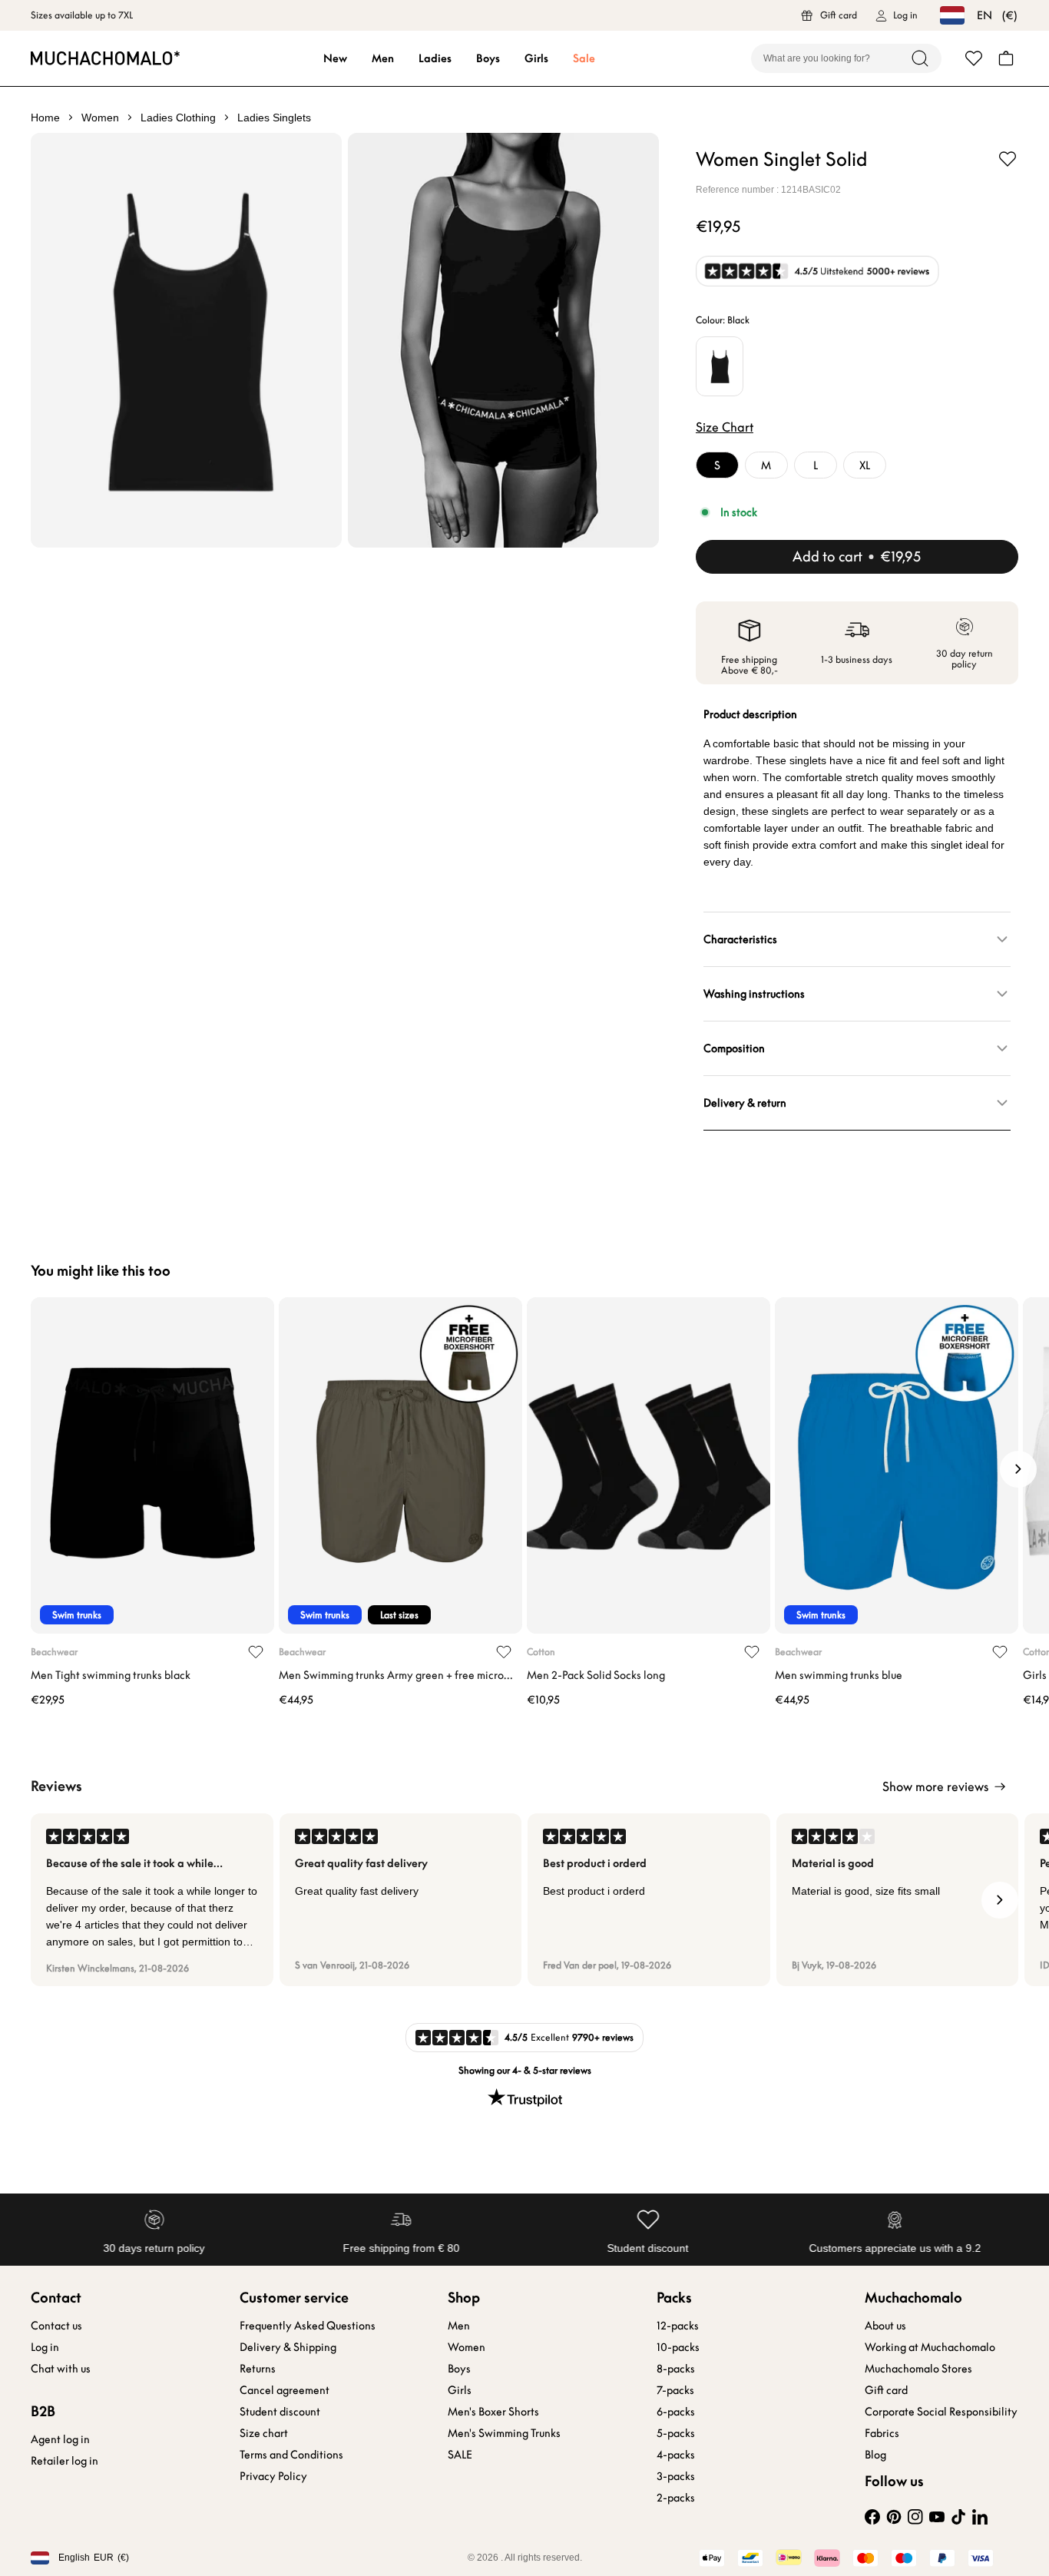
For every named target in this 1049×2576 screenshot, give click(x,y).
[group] (152, 1900)
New (335, 58)
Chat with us (61, 2369)
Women (467, 2347)
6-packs (676, 2412)
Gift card (886, 2390)
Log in (45, 2347)
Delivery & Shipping (288, 2347)
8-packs (676, 2369)
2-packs (676, 2498)
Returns (258, 2369)
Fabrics (882, 2433)
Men (383, 58)
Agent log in (60, 2439)
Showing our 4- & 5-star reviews (525, 2070)
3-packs (676, 2476)
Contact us (56, 2326)
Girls (536, 58)
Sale (584, 58)
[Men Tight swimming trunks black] (152, 1465)
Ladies (435, 58)
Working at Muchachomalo (930, 2347)
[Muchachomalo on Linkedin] (980, 2517)
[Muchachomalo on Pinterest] (894, 2517)
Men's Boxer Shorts (493, 2412)
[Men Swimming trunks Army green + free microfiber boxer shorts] (400, 1465)
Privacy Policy (273, 2476)
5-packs (676, 2433)
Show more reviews (935, 1786)
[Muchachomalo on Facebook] (872, 2517)
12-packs (678, 2326)
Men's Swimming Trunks (504, 2433)
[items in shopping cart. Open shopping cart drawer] (1006, 58)
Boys (488, 58)
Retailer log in (65, 2461)
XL (865, 465)
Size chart (264, 2433)
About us (885, 2326)
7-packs (675, 2390)
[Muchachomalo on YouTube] (937, 2517)
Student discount (280, 2412)
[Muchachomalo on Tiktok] (958, 2517)
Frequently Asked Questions (308, 2326)
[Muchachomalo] (105, 58)
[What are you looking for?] (920, 58)
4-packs (676, 2455)
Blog (875, 2455)
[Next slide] (1018, 1469)
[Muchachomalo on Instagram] (915, 2517)
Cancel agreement (285, 2390)
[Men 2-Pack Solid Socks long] (649, 1465)
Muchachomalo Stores (918, 2369)
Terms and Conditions (291, 2455)
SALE (460, 2455)
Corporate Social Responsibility (941, 2412)
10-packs (678, 2347)
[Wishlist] (974, 58)
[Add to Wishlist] (1008, 159)
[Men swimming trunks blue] (897, 1465)
